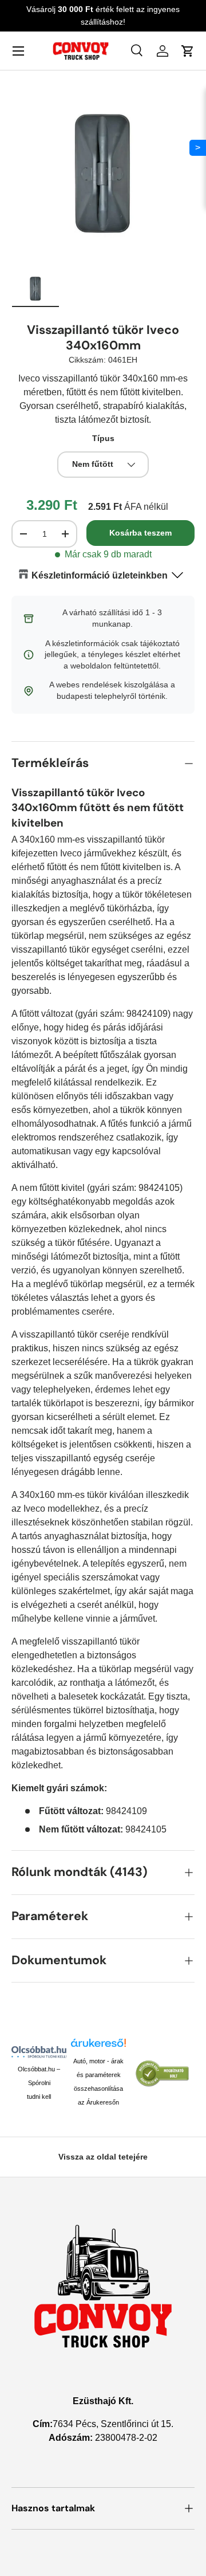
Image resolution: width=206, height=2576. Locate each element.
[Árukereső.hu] (98, 2046)
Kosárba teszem (140, 533)
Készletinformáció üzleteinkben (100, 575)
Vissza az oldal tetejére (103, 2157)
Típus (103, 438)
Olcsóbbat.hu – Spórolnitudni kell (39, 2083)
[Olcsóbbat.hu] (39, 2052)
